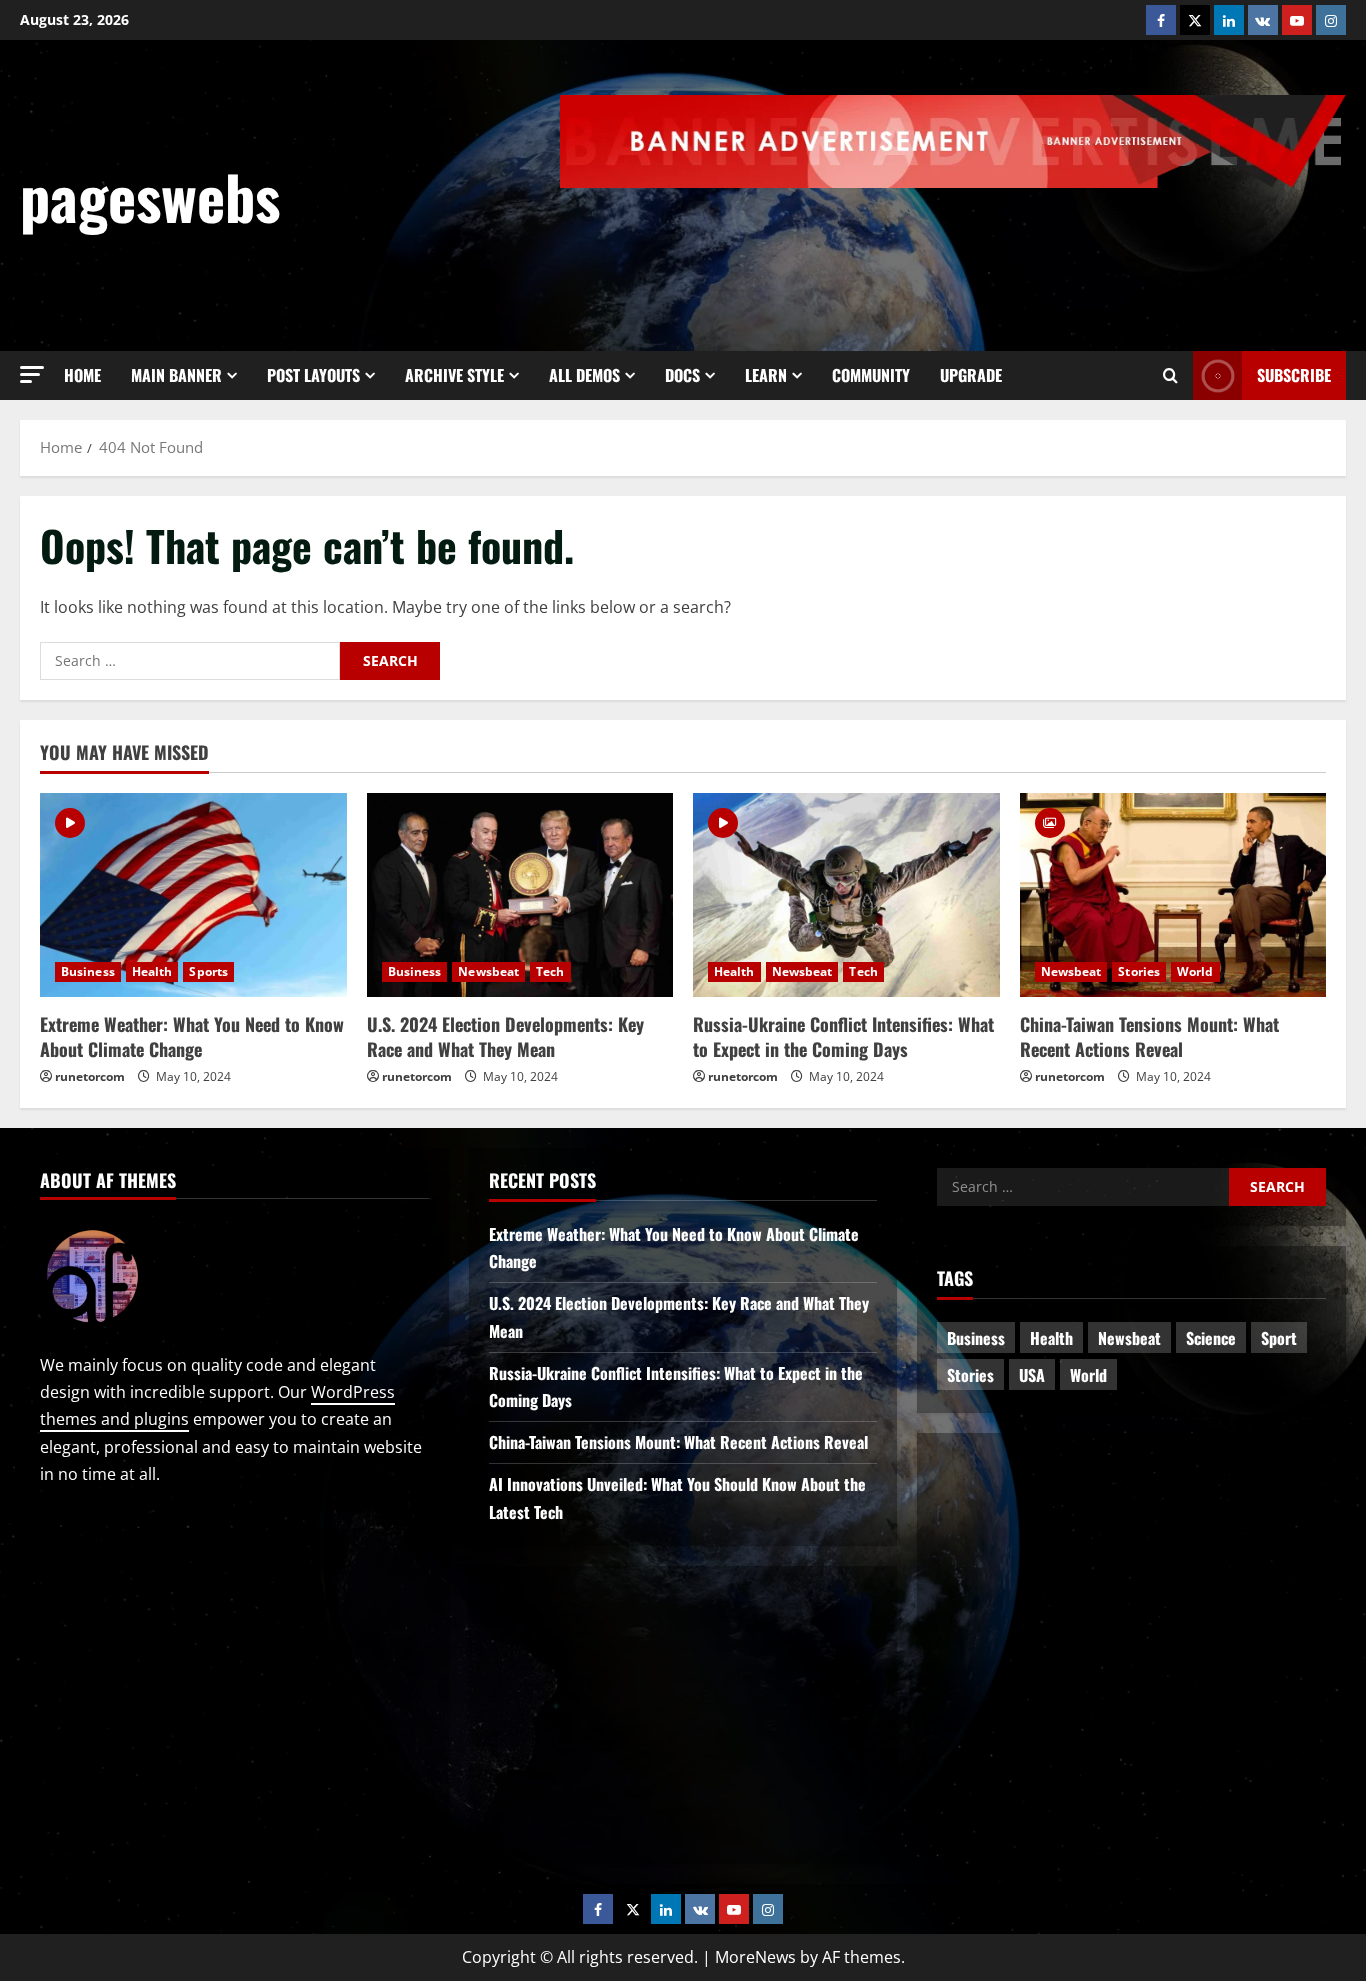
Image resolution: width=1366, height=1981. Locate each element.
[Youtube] (1297, 20)
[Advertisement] (982, 243)
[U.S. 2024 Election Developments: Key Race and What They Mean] (520, 895)
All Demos (584, 375)
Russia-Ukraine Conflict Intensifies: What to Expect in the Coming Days (843, 1036)
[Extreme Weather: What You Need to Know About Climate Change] (193, 895)
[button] (32, 374)
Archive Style (454, 375)
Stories (1139, 971)
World (1195, 971)
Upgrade (971, 375)
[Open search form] (1170, 376)
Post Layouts (313, 375)
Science (1211, 1338)
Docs (682, 375)
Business (88, 971)
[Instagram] (1331, 20)
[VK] (1263, 20)
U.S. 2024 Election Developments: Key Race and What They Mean (505, 1036)
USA (1032, 1375)
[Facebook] (1161, 20)
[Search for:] (190, 661)
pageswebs (150, 195)
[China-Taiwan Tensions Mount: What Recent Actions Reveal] (1173, 895)
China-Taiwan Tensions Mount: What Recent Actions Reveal (1149, 1036)
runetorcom (90, 1076)
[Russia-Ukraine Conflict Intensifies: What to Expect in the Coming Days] (846, 895)
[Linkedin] (1229, 20)
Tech (550, 971)
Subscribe (1294, 375)
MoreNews (755, 1957)
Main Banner (176, 375)
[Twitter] (1195, 20)
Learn (766, 375)
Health (152, 971)
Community (871, 375)
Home (82, 375)
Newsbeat (488, 971)
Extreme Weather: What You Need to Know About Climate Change (192, 1036)
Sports (208, 971)
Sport (1279, 1338)
